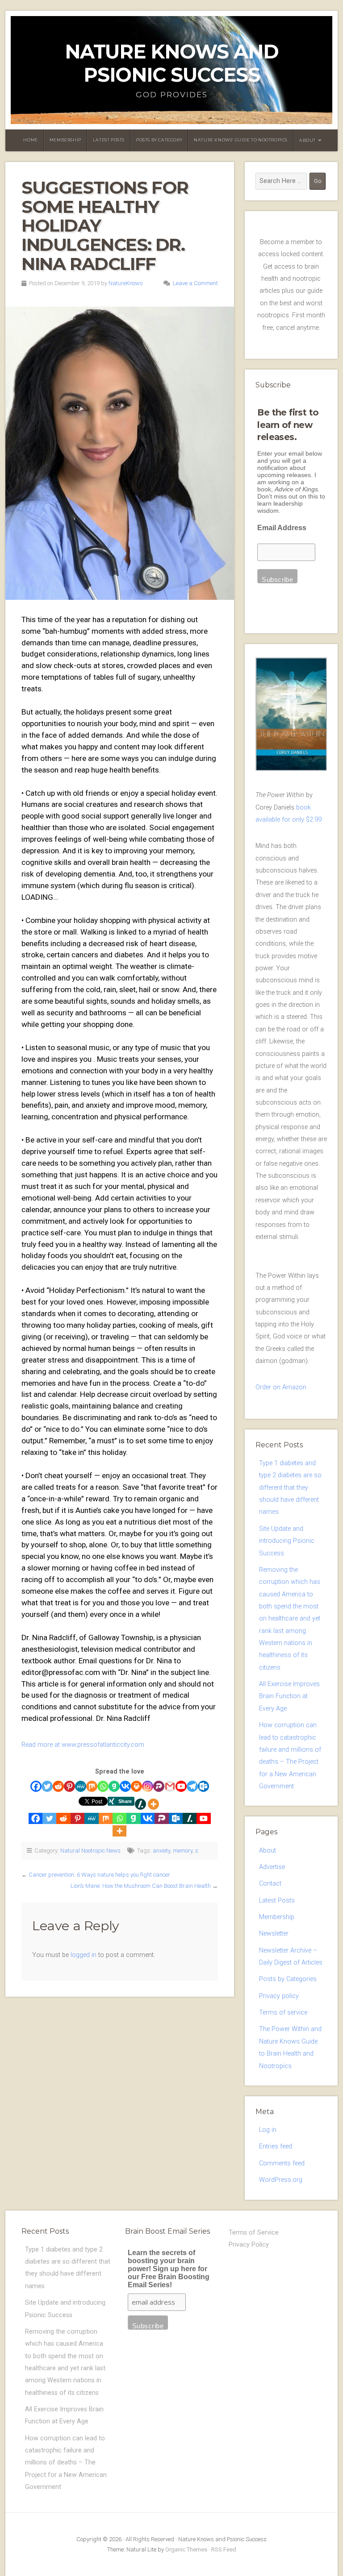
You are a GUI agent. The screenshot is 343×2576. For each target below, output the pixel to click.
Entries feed (276, 2146)
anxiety (161, 1851)
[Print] (136, 1786)
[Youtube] (181, 1786)
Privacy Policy (249, 2245)
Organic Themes (186, 2549)
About (307, 140)
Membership (65, 140)
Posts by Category (159, 140)
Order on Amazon (281, 1387)
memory (183, 1851)
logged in (84, 1955)
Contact (270, 1884)
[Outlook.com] (203, 1786)
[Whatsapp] (103, 1786)
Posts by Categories (288, 1979)
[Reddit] (58, 1786)
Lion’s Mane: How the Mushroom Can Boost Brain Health (141, 1886)
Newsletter (274, 1934)
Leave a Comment (195, 283)
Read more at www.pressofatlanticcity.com (83, 1745)
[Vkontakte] (125, 1786)
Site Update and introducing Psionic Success (287, 1541)
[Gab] (114, 1786)
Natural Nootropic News (90, 1851)
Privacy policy (279, 1996)
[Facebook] (36, 1786)
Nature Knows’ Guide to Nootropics (241, 140)
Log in (268, 2130)
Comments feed (282, 2163)
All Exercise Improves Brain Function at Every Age (289, 1696)
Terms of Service (254, 2233)
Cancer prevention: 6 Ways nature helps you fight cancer (99, 1875)
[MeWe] (81, 1786)
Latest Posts (109, 140)
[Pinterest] (69, 1786)
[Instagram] (148, 1786)
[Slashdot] (140, 1804)
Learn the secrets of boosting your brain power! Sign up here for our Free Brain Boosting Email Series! (169, 2269)
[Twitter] (47, 1786)
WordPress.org (281, 2180)
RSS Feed (224, 2549)
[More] (153, 1804)
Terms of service (283, 2013)
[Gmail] (170, 1786)
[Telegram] (192, 1786)
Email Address (282, 528)
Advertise (272, 1867)
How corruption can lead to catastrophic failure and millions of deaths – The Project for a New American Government (66, 2463)
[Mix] (92, 1786)
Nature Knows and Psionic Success (172, 63)
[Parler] (159, 1786)
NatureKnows (126, 283)
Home (30, 140)
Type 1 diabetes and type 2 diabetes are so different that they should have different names (290, 1487)
